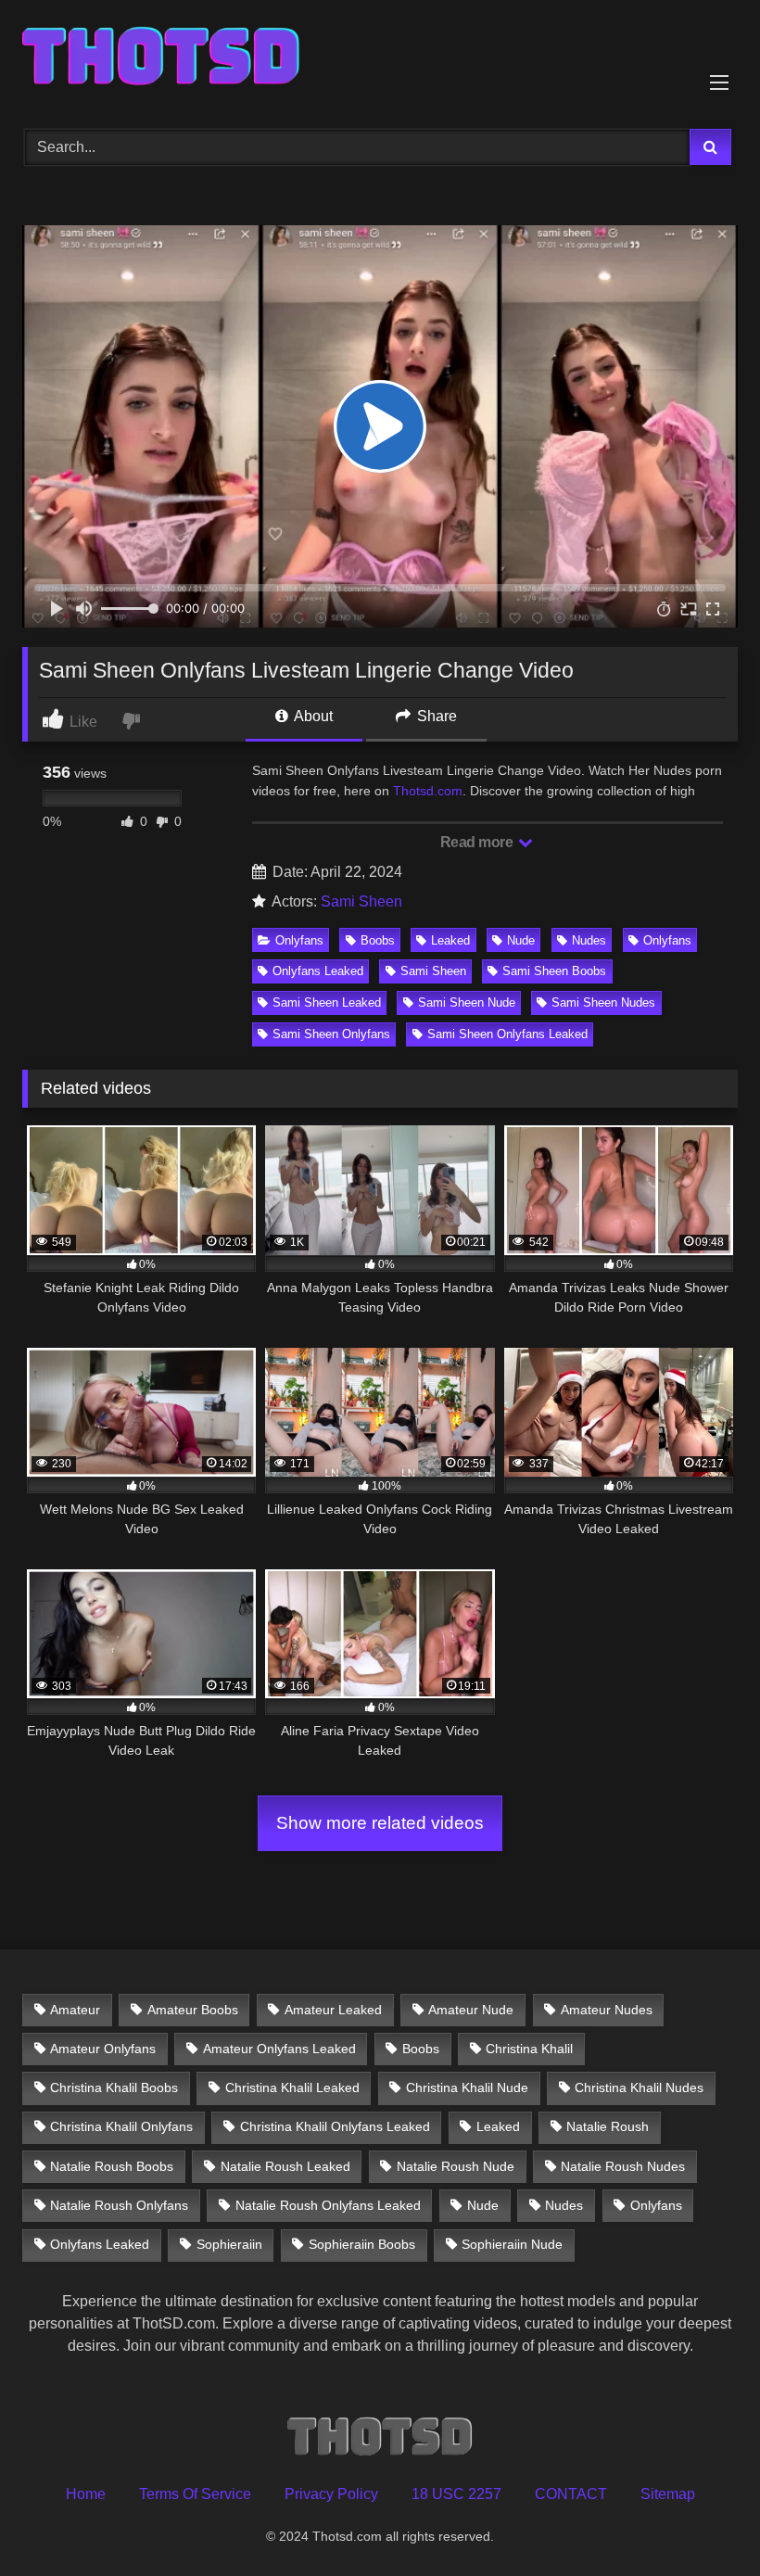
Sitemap (668, 2494)
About (312, 716)
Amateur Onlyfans (103, 2049)
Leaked (450, 940)
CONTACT (571, 2494)
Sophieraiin (229, 2244)
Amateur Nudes (607, 2010)
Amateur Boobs (193, 2010)
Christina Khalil (529, 2049)
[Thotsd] (380, 58)
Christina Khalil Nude (467, 2087)
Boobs (378, 940)
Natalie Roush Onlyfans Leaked (328, 2205)
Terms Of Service (195, 2494)
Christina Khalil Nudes (639, 2087)
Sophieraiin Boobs (362, 2244)
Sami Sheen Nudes (603, 1002)
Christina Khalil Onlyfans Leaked (335, 2126)
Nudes (589, 940)
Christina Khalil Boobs (114, 2087)
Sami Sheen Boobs (554, 971)
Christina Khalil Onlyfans (121, 2126)
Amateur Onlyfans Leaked (279, 2049)
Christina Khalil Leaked (292, 2087)
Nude (521, 940)
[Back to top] (703, 2521)
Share (435, 716)
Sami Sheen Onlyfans (331, 1034)
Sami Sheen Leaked (327, 1002)
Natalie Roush (608, 2126)
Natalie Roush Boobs (112, 2166)
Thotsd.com (428, 791)
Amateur (75, 2010)
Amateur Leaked (333, 2010)
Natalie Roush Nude (456, 2166)
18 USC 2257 (456, 2494)
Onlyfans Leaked (318, 971)
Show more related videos (380, 1823)
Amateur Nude (471, 2010)
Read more (478, 842)
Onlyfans (299, 940)
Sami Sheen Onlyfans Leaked (507, 1034)
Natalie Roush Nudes (623, 2166)
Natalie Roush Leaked (285, 2166)
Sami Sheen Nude (467, 1002)
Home (86, 2494)
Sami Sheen (361, 901)
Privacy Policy (331, 2494)
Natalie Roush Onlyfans (119, 2205)
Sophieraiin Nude (512, 2244)
